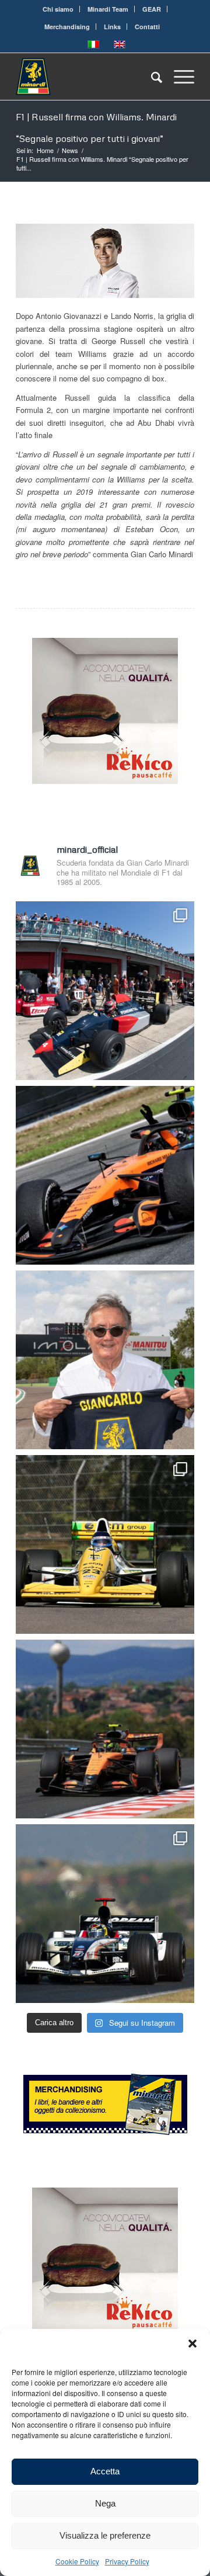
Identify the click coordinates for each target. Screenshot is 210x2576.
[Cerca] (151, 77)
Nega (105, 2503)
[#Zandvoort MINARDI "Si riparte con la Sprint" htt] (105, 1360)
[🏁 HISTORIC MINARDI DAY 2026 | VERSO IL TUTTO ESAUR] (105, 1544)
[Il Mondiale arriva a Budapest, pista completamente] (105, 1914)
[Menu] (178, 77)
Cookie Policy (77, 2561)
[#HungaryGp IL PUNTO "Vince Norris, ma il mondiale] (105, 1729)
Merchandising (67, 27)
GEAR (152, 9)
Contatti (147, 27)
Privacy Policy (127, 2561)
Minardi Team (108, 9)
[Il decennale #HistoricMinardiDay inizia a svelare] (105, 991)
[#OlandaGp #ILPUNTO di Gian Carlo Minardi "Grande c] (105, 1175)
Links (112, 27)
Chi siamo (58, 9)
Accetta (105, 2471)
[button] (192, 2344)
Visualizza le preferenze (105, 2535)
